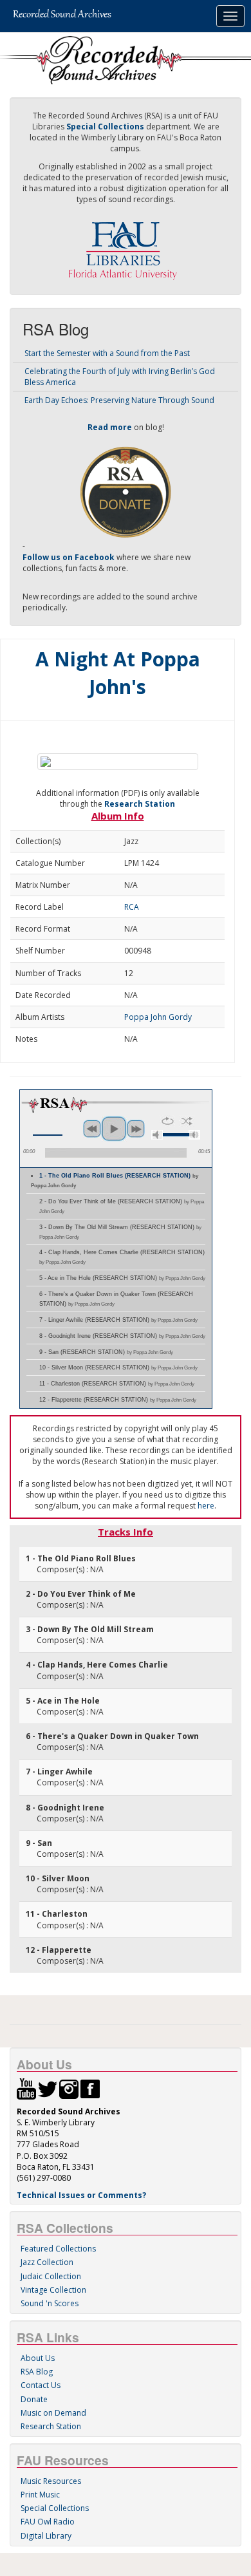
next (136, 1129)
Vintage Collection (53, 2290)
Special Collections (55, 2508)
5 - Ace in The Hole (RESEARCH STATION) (122, 1278)
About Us (38, 2358)
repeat (168, 1121)
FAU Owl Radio (48, 2522)
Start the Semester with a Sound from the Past (107, 353)
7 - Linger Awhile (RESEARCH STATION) (118, 1320)
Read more (110, 427)
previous (92, 1129)
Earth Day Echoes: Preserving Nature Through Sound (119, 400)
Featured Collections (58, 2249)
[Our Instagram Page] (69, 2088)
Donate (34, 2399)
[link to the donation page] (126, 492)
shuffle (187, 1121)
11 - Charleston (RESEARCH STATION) (117, 1384)
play (114, 1129)
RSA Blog (37, 2372)
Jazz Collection (47, 2262)
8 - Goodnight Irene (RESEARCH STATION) (122, 1336)
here (206, 1506)
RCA (132, 907)
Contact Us (41, 2385)
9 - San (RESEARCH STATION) (106, 1352)
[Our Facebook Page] (90, 2088)
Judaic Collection (51, 2276)
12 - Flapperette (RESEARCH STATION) (118, 1400)
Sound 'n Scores (50, 2303)
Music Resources (51, 2481)
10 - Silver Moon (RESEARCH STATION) (118, 1368)
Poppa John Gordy (158, 1017)
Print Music (40, 2495)
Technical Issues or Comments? (81, 2195)
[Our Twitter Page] (48, 2088)
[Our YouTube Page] (26, 2088)
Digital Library (46, 2536)
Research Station (140, 804)
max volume (194, 1135)
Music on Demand (53, 2413)
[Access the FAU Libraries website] (126, 246)
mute (157, 1135)
